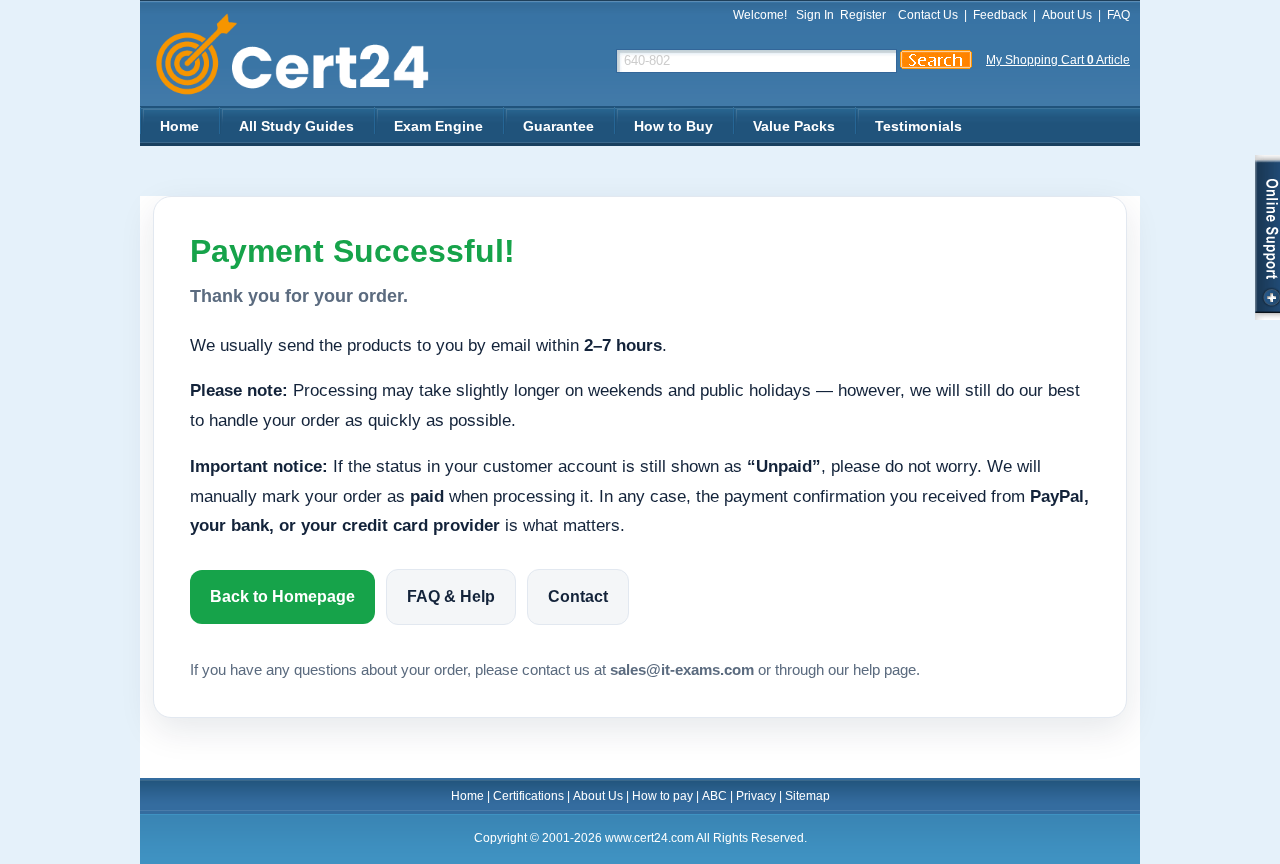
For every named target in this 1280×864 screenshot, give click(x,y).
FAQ (1118, 15)
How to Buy (673, 126)
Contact (578, 596)
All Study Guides (296, 126)
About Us (1067, 15)
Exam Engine (438, 126)
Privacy (756, 796)
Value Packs (794, 126)
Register (863, 15)
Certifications (528, 796)
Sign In (815, 15)
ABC (714, 796)
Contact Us (928, 15)
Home (179, 126)
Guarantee (558, 126)
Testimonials (918, 126)
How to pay (662, 796)
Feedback (1000, 15)
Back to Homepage (282, 596)
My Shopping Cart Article (1058, 60)
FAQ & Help (451, 596)
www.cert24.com (309, 54)
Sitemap (807, 796)
